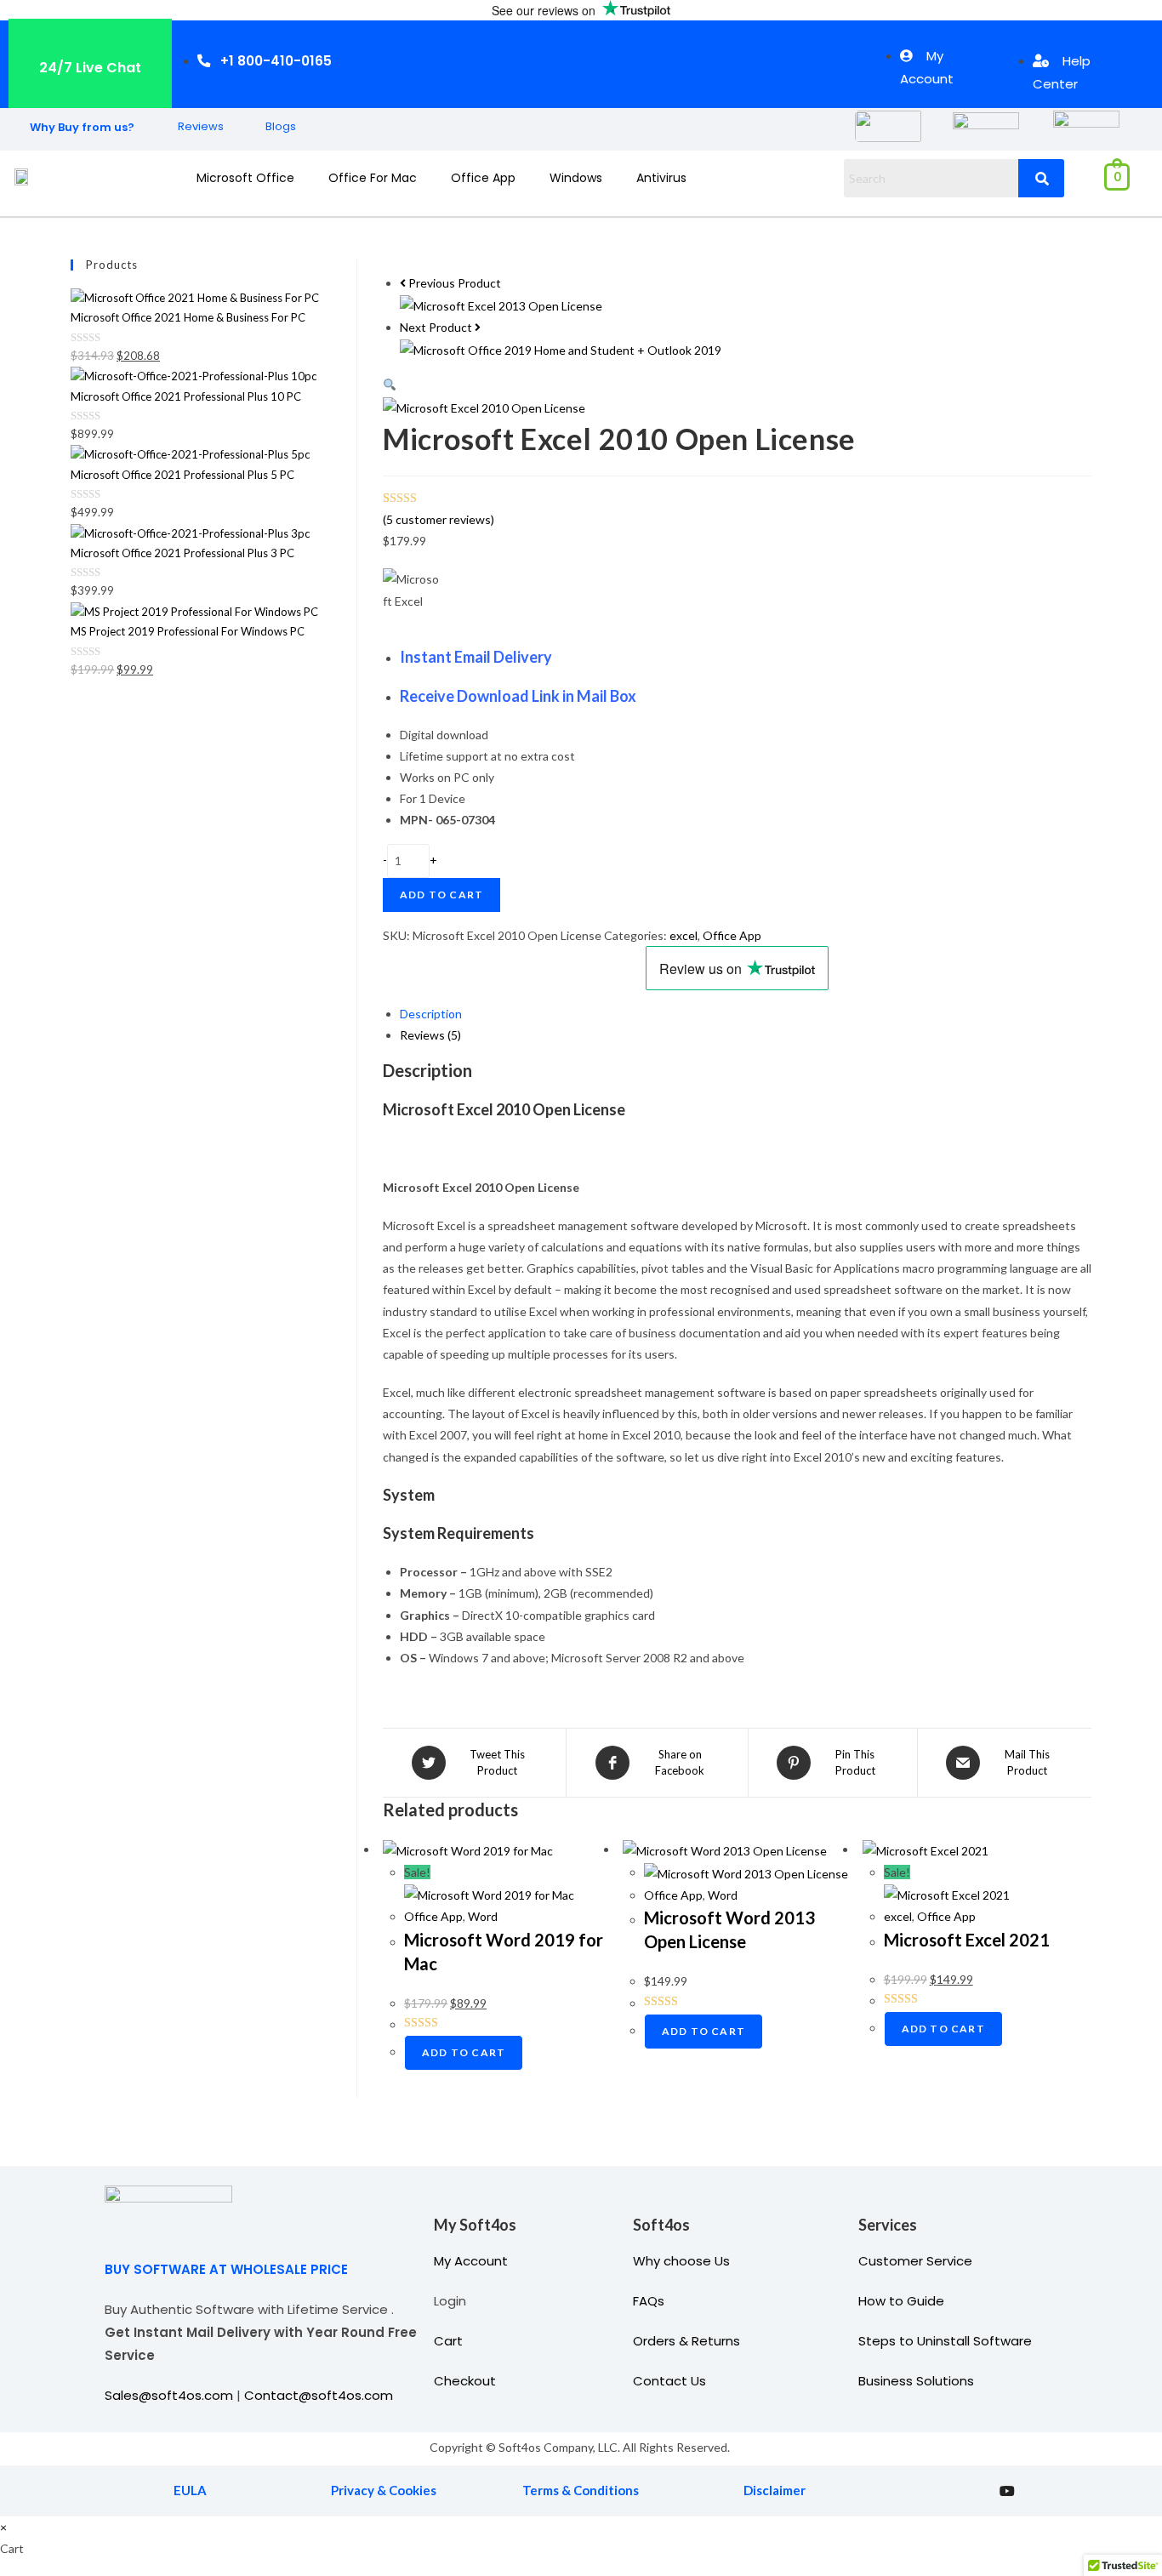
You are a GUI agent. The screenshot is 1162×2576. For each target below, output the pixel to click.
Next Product (436, 327)
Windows (576, 178)
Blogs (281, 126)
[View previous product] (403, 283)
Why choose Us (681, 2261)
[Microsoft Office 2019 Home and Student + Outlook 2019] (561, 348)
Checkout (465, 2381)
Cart (448, 2341)
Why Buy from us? (82, 127)
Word (483, 1916)
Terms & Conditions (581, 2490)
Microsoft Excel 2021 (967, 1940)
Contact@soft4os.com (319, 2395)
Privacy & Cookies (384, 2490)
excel (684, 935)
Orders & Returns (686, 2341)
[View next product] (478, 327)
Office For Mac (373, 178)
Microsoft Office (245, 178)
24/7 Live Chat (90, 68)
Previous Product (455, 283)
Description (431, 1014)
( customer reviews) (439, 519)
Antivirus (661, 178)
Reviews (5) (430, 1035)
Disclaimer (775, 2490)
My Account (471, 2261)
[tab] (746, 1014)
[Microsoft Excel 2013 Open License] (501, 304)
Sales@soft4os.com (169, 2395)
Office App (483, 178)
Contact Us (669, 2381)
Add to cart (441, 895)
